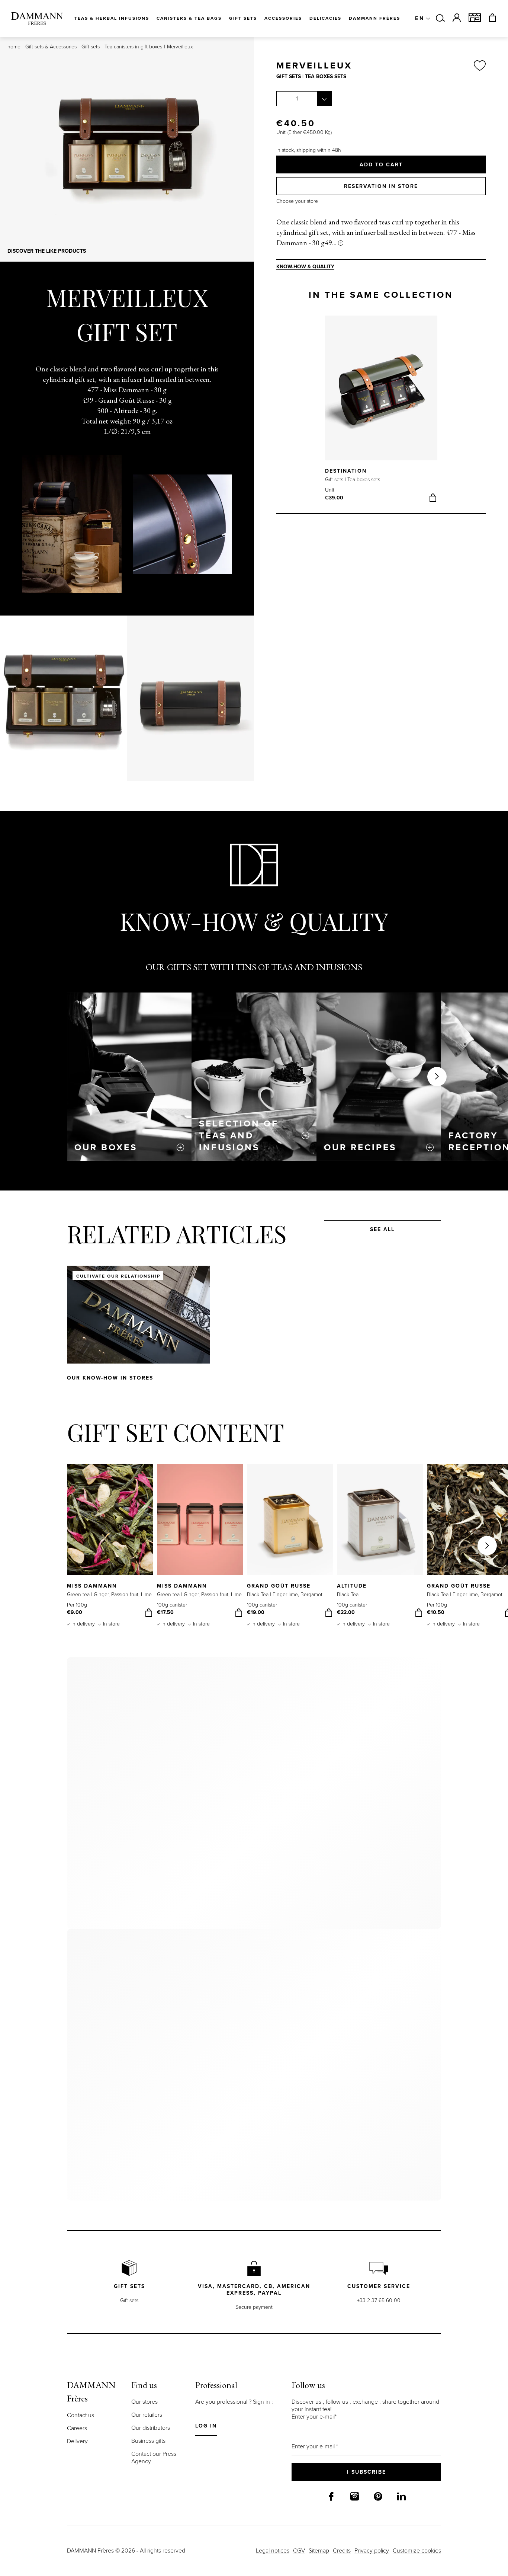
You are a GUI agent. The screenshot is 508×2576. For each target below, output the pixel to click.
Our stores (144, 2402)
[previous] (325, 394)
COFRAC (278, 1087)
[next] (437, 394)
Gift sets (91, 47)
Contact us (81, 2415)
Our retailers (147, 2415)
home (14, 47)
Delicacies (325, 18)
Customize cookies (417, 2551)
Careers (77, 2428)
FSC (132, 1105)
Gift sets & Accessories (51, 47)
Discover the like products (47, 251)
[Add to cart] (433, 498)
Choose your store (297, 201)
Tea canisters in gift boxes (133, 47)
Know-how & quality (305, 267)
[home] (37, 19)
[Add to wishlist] (480, 66)
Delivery (77, 2441)
